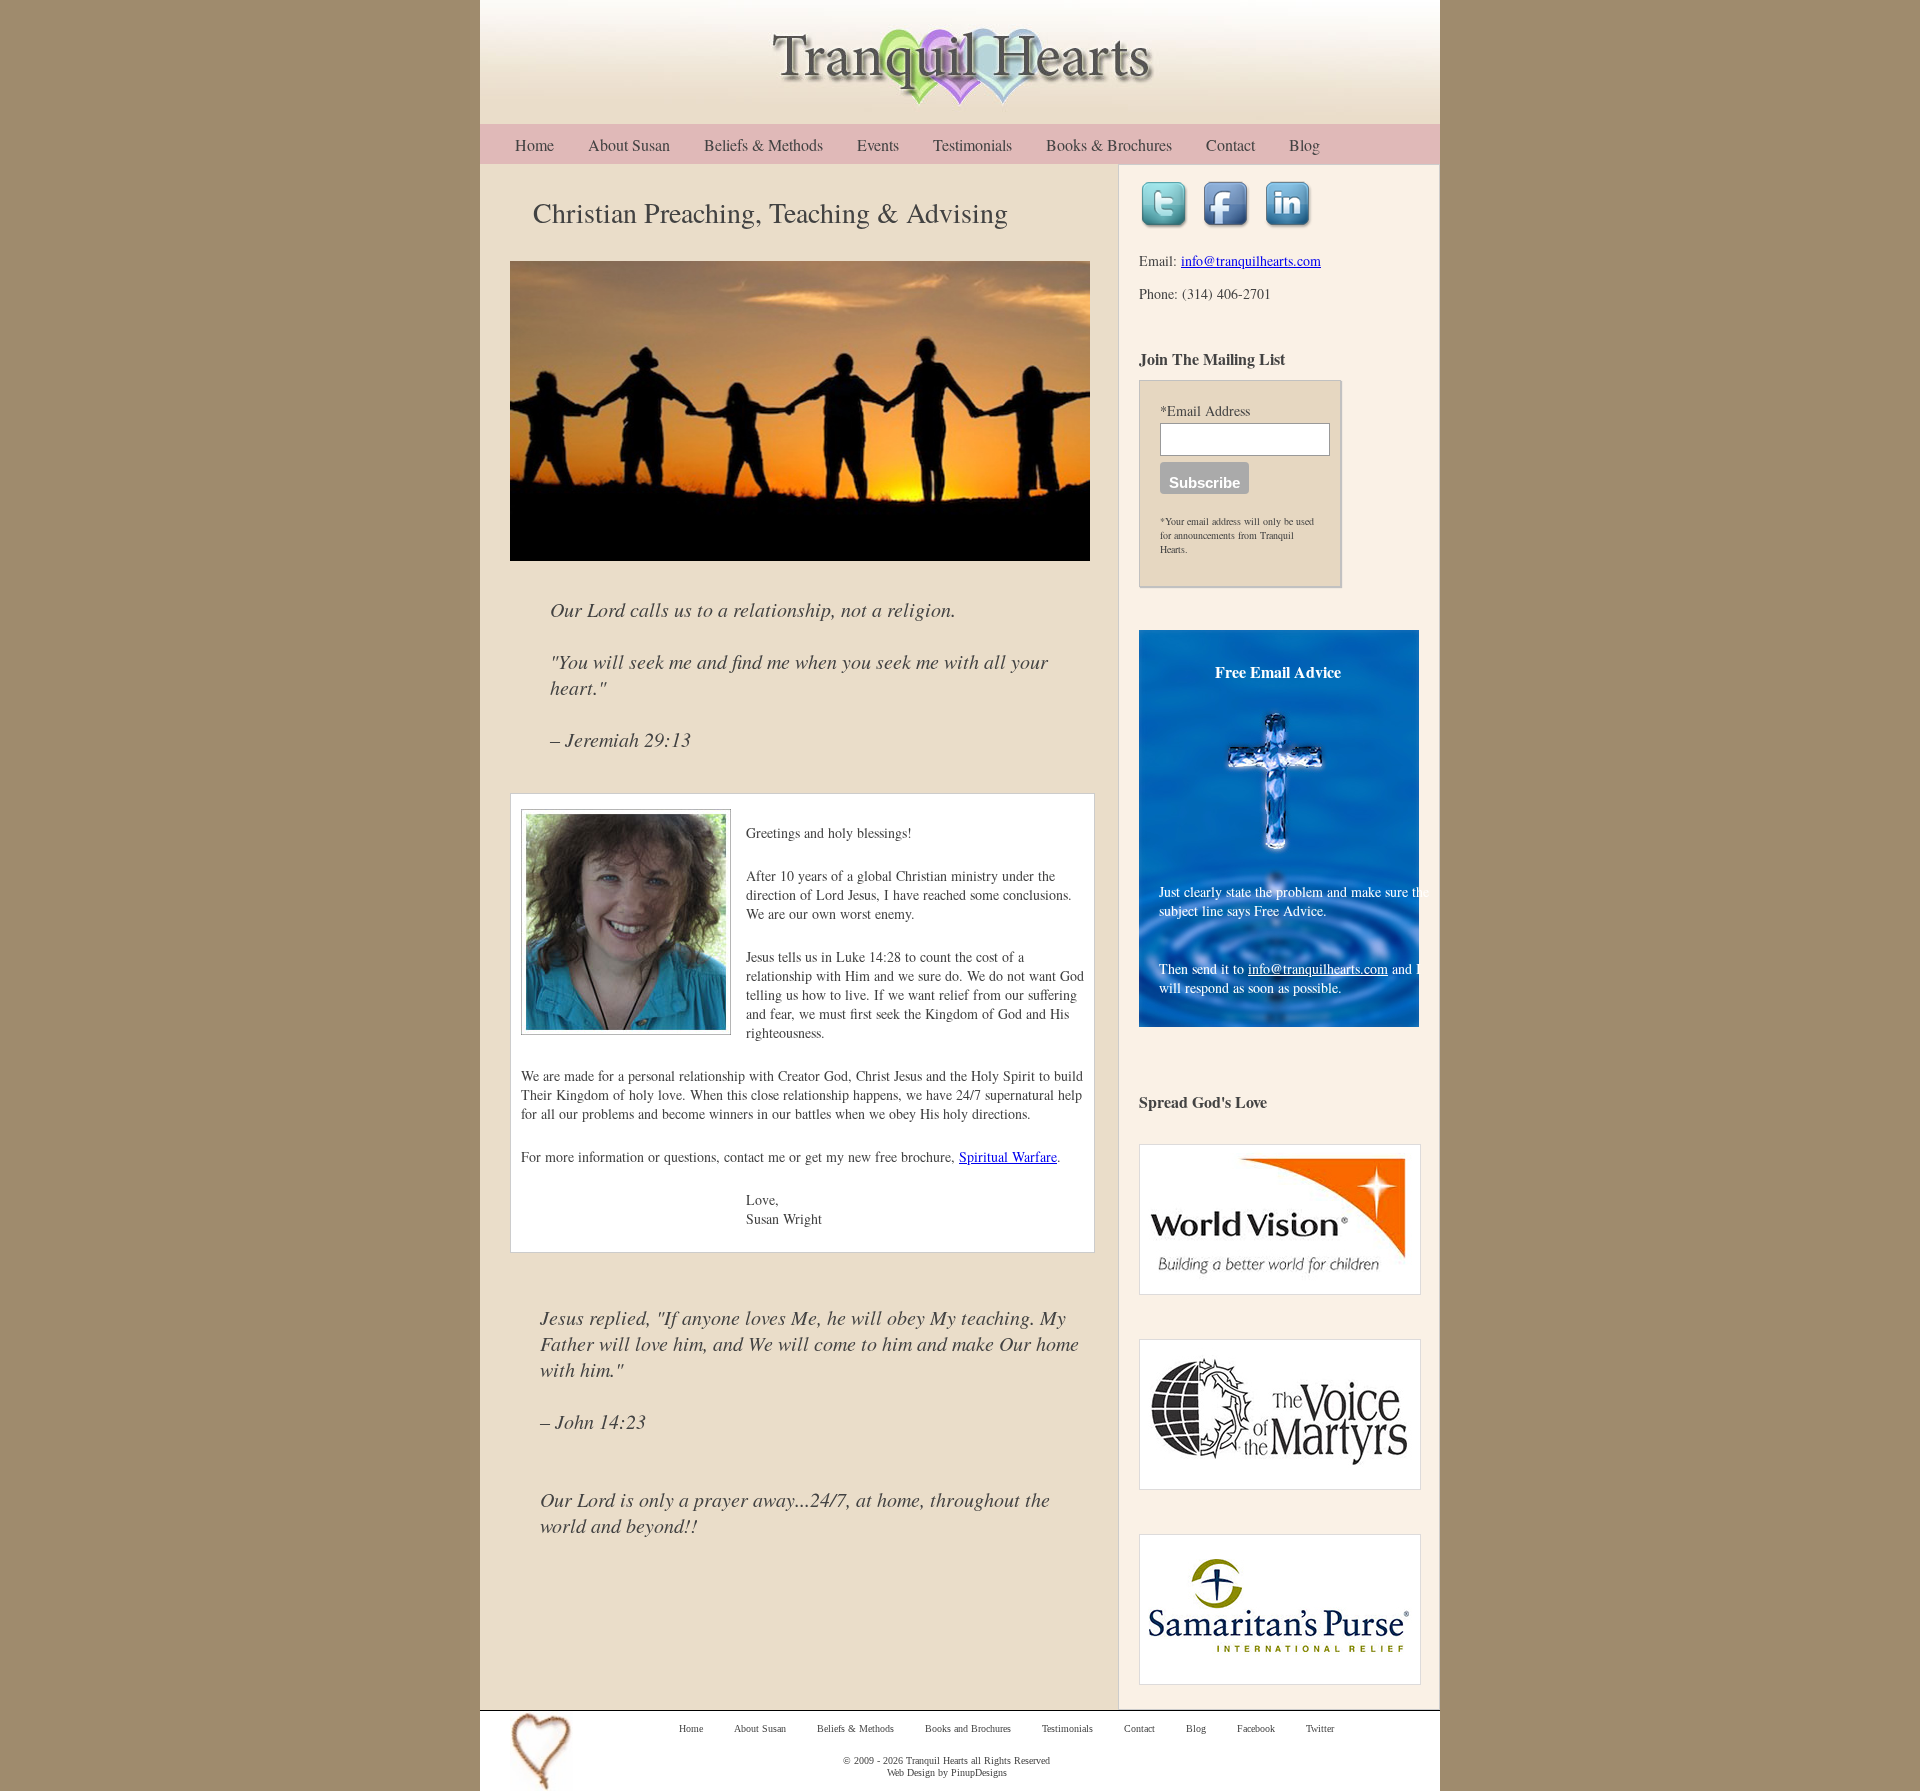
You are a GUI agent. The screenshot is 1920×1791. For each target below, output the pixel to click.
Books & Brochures (1109, 144)
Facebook (1256, 1728)
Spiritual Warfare (1008, 1156)
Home (534, 144)
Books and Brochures (968, 1728)
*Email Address (1205, 410)
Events (878, 144)
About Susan (629, 144)
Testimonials (972, 144)
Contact (1230, 144)
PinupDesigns (979, 1772)
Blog (1304, 144)
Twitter (1320, 1728)
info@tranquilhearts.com (1251, 260)
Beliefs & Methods (763, 144)
